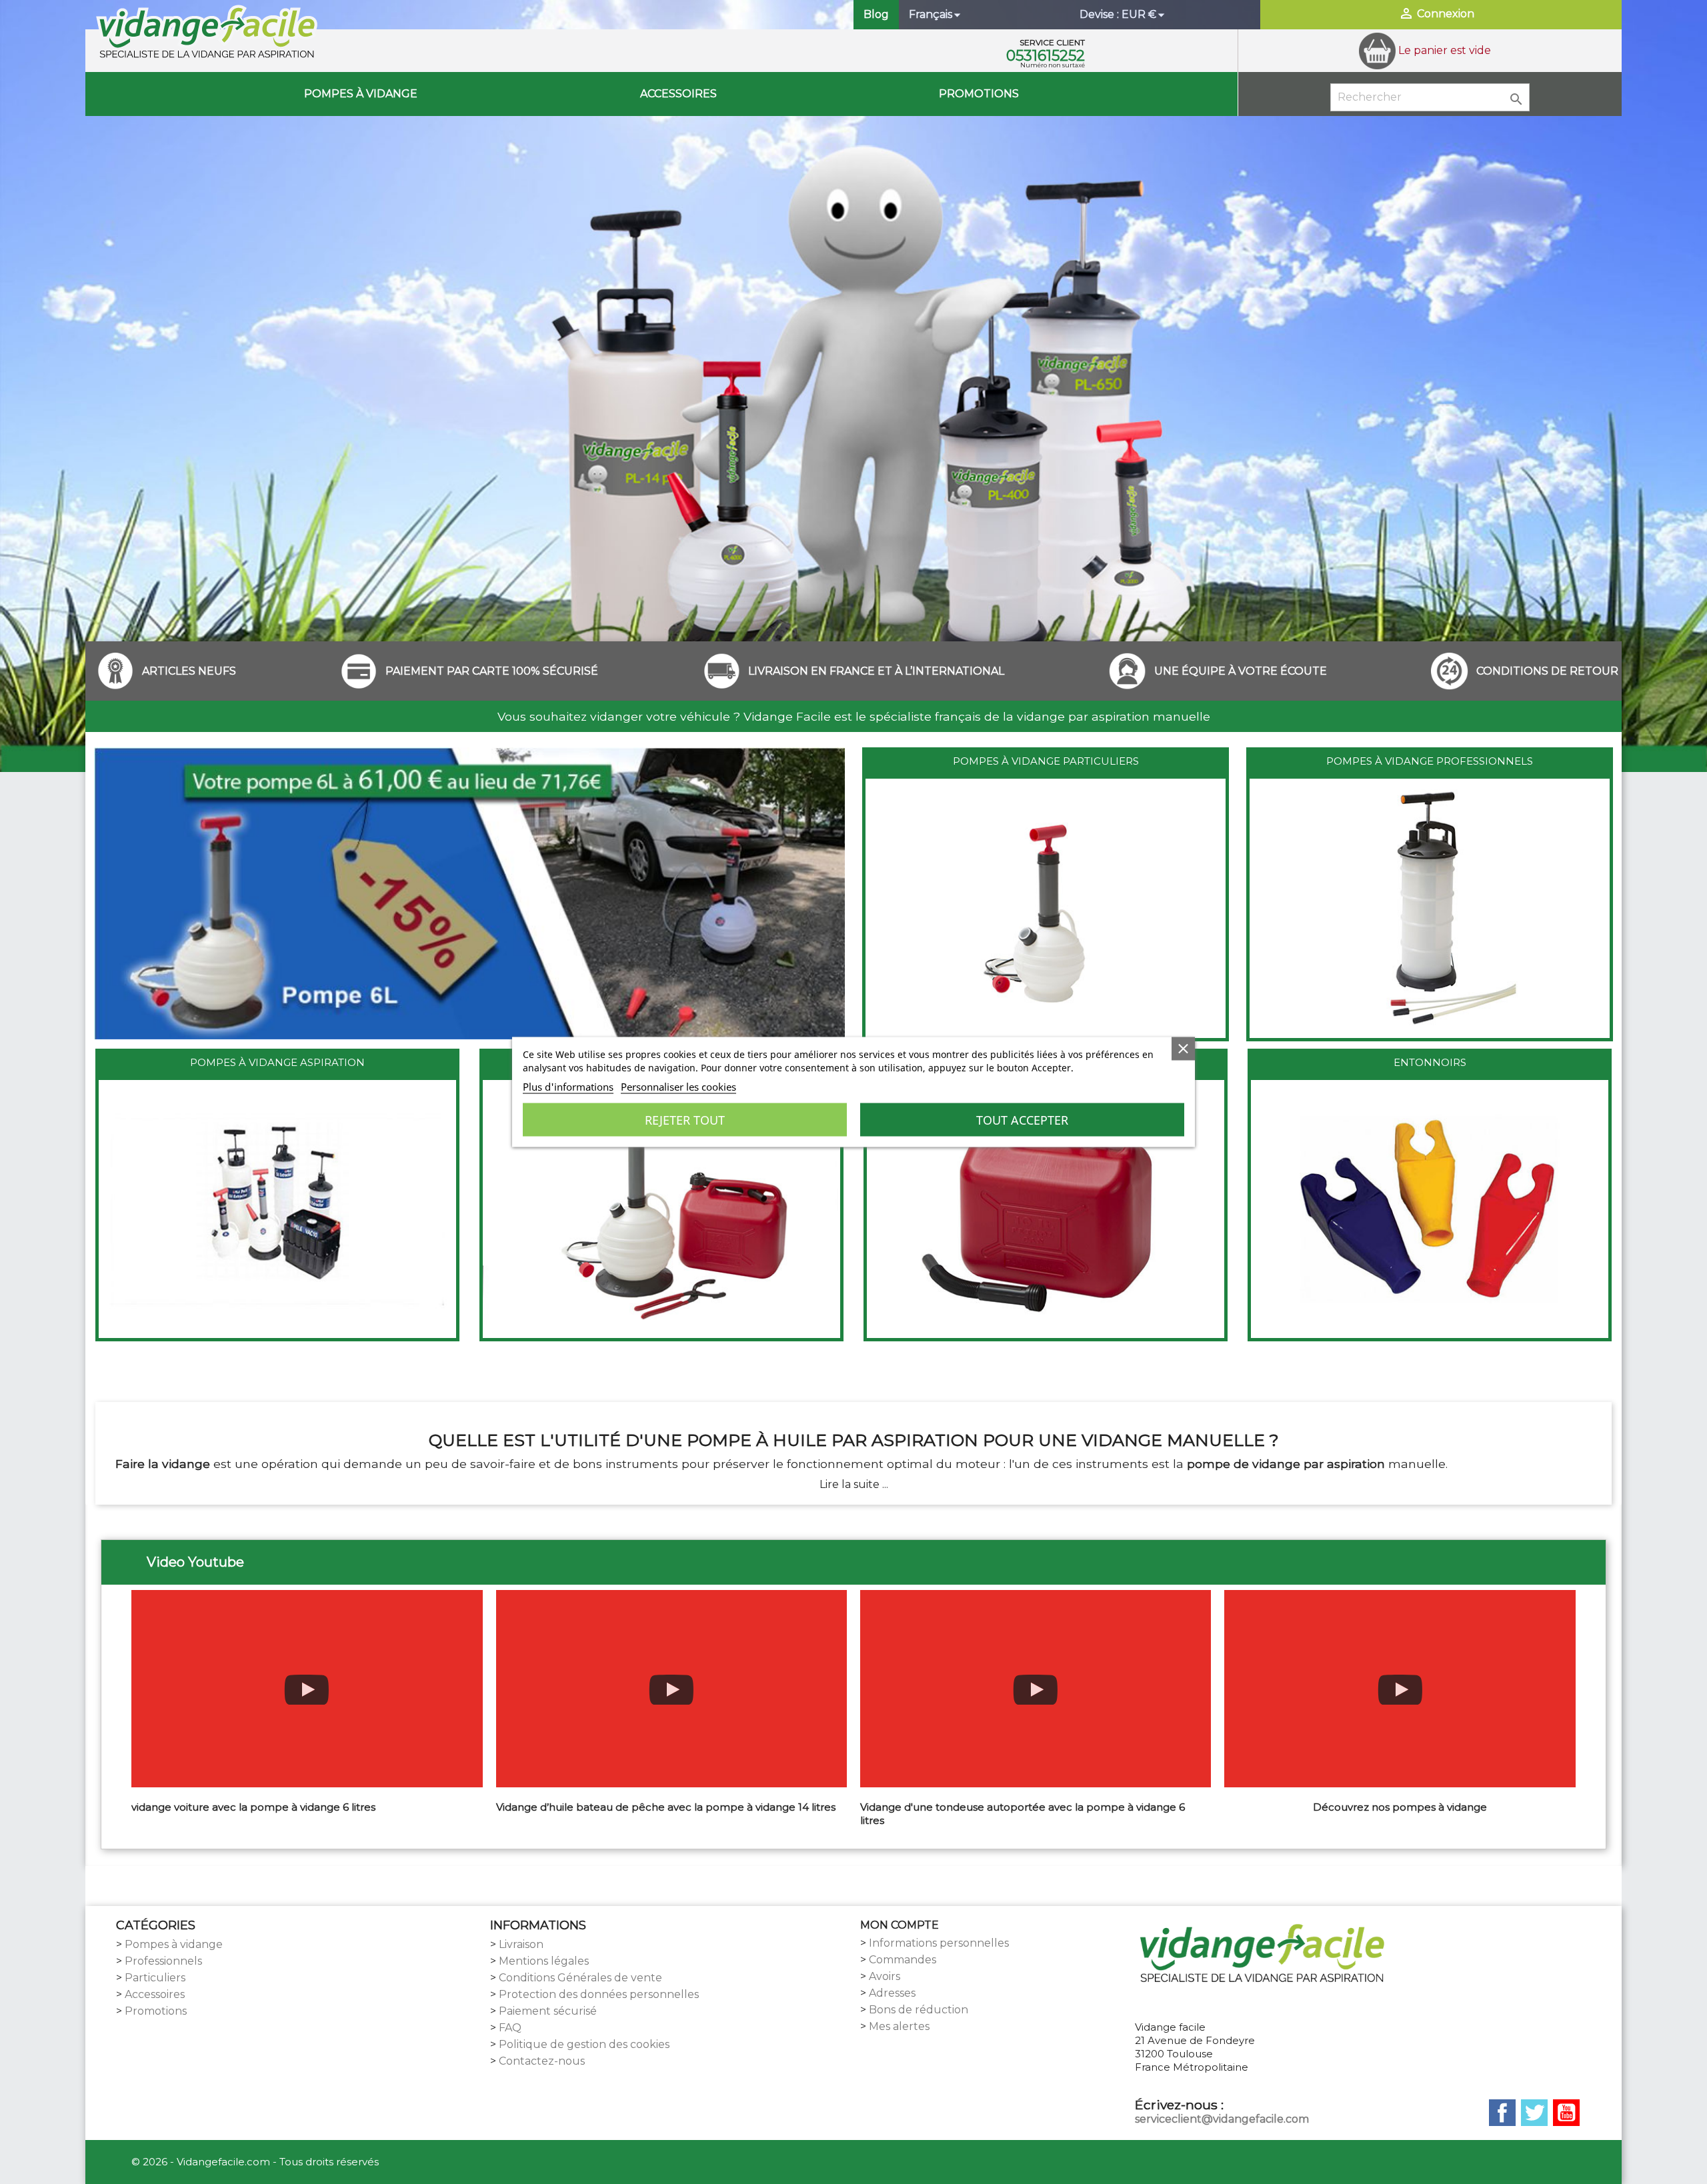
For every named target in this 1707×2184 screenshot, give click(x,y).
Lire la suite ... (854, 1484)
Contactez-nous (542, 2061)
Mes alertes (899, 2026)
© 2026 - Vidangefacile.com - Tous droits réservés (255, 2162)
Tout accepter (1022, 1120)
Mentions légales (544, 1961)
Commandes (903, 1960)
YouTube (1566, 2113)
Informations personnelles (939, 1943)
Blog (876, 14)
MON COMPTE (900, 1925)
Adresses (892, 1993)
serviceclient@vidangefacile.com (1222, 2119)
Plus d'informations (568, 1087)
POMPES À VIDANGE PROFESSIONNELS (1430, 761)
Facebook (1502, 2113)
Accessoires (678, 94)
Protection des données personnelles (599, 1994)
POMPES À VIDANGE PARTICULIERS (1046, 761)
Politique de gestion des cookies (584, 2044)
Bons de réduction (919, 2010)
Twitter (1534, 2113)
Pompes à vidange (361, 94)
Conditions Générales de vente (580, 1978)
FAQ (510, 2028)
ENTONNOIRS (1430, 1062)
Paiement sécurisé (548, 2011)
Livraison (521, 1944)
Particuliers (155, 1978)
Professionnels (163, 1961)
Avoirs (885, 1976)
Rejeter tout (685, 1120)
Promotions (979, 94)
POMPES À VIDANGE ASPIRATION (277, 1062)
